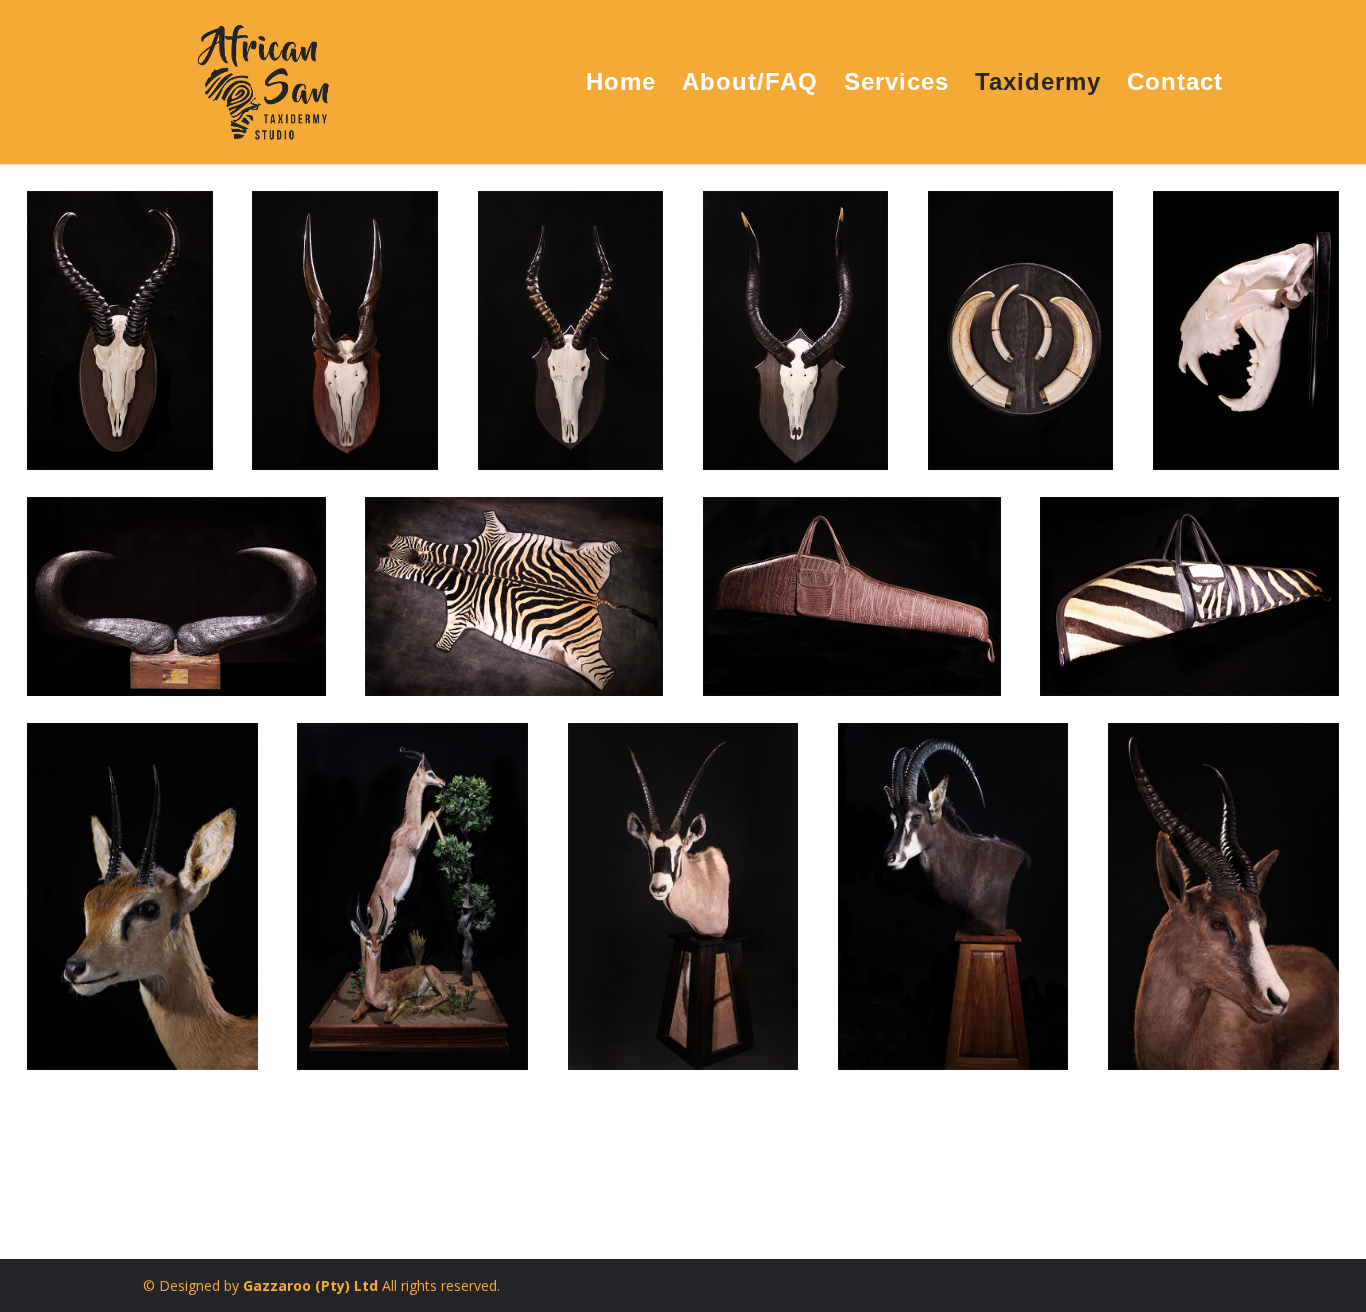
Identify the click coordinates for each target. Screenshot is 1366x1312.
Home (621, 85)
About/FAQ (750, 85)
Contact (1175, 85)
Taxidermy (1038, 85)
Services (896, 85)
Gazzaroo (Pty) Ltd (312, 1285)
